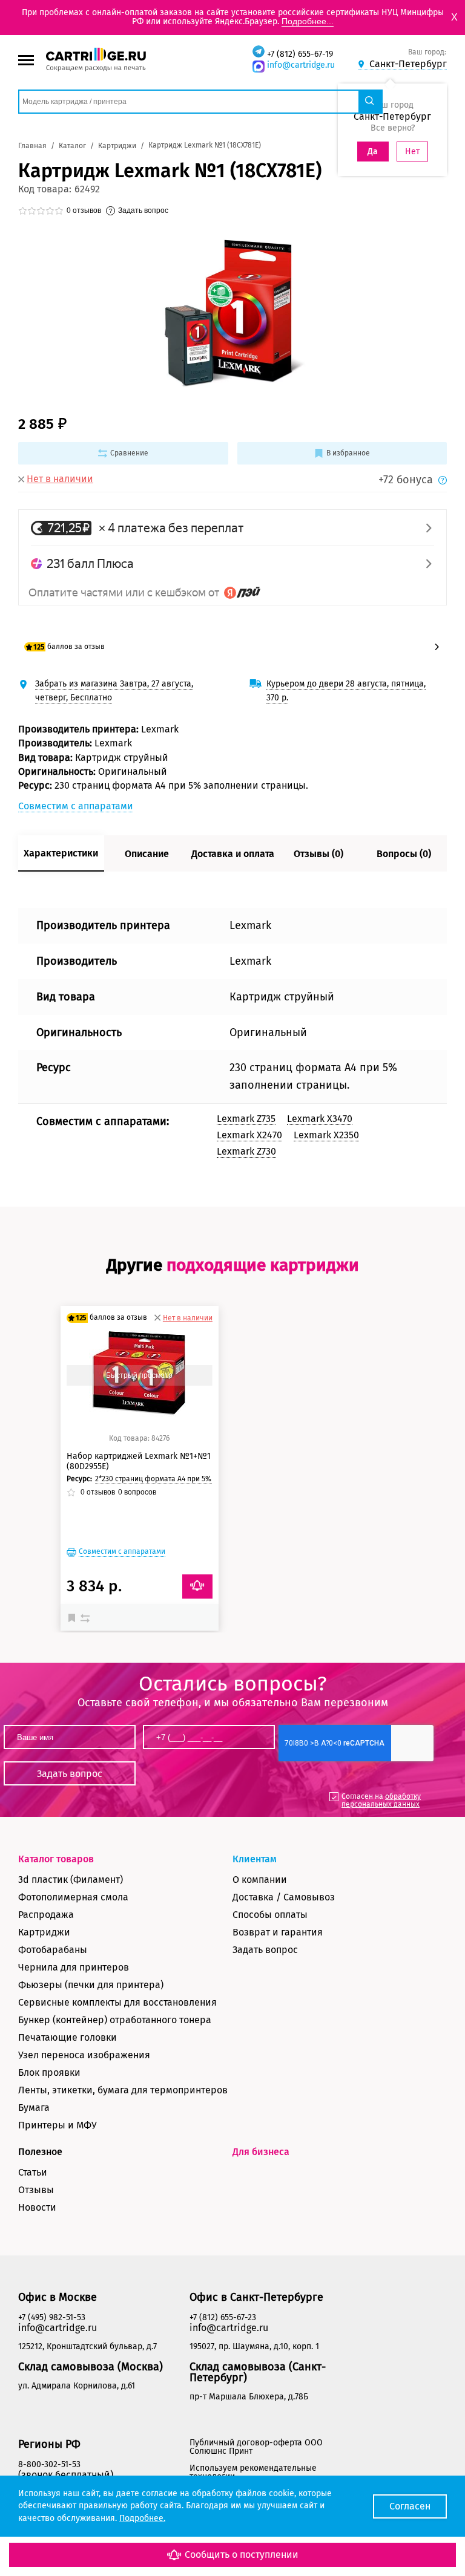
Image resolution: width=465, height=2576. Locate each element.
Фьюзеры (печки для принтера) (91, 1985)
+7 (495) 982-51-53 (52, 2317)
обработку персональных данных (381, 1800)
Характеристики (61, 853)
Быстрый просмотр (139, 1375)
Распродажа (46, 1915)
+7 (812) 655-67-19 (300, 54)
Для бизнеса (261, 2152)
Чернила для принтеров (74, 1967)
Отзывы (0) (318, 854)
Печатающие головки (68, 2037)
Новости (37, 2207)
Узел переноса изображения (84, 2055)
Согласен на (381, 1800)
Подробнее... (308, 21)
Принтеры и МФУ (58, 2125)
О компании (260, 1880)
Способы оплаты (270, 1915)
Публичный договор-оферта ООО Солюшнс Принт (256, 2447)
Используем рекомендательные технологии (253, 2472)
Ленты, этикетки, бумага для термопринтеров (123, 2090)
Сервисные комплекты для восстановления (117, 2002)
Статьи (33, 2172)
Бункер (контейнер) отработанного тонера (115, 2020)
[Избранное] (74, 1617)
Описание (147, 854)
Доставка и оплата (233, 854)
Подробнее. (142, 2518)
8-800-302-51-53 (49, 2464)
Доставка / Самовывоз (284, 1897)
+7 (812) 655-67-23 (223, 2317)
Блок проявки (49, 2072)
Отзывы (36, 2190)
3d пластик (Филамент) (71, 1880)
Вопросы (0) (404, 854)
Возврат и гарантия (278, 1932)
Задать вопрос (265, 1950)
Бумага (34, 2108)
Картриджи (44, 1932)
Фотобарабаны (53, 1950)
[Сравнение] (87, 1617)
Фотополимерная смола (73, 1897)
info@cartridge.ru (301, 65)
